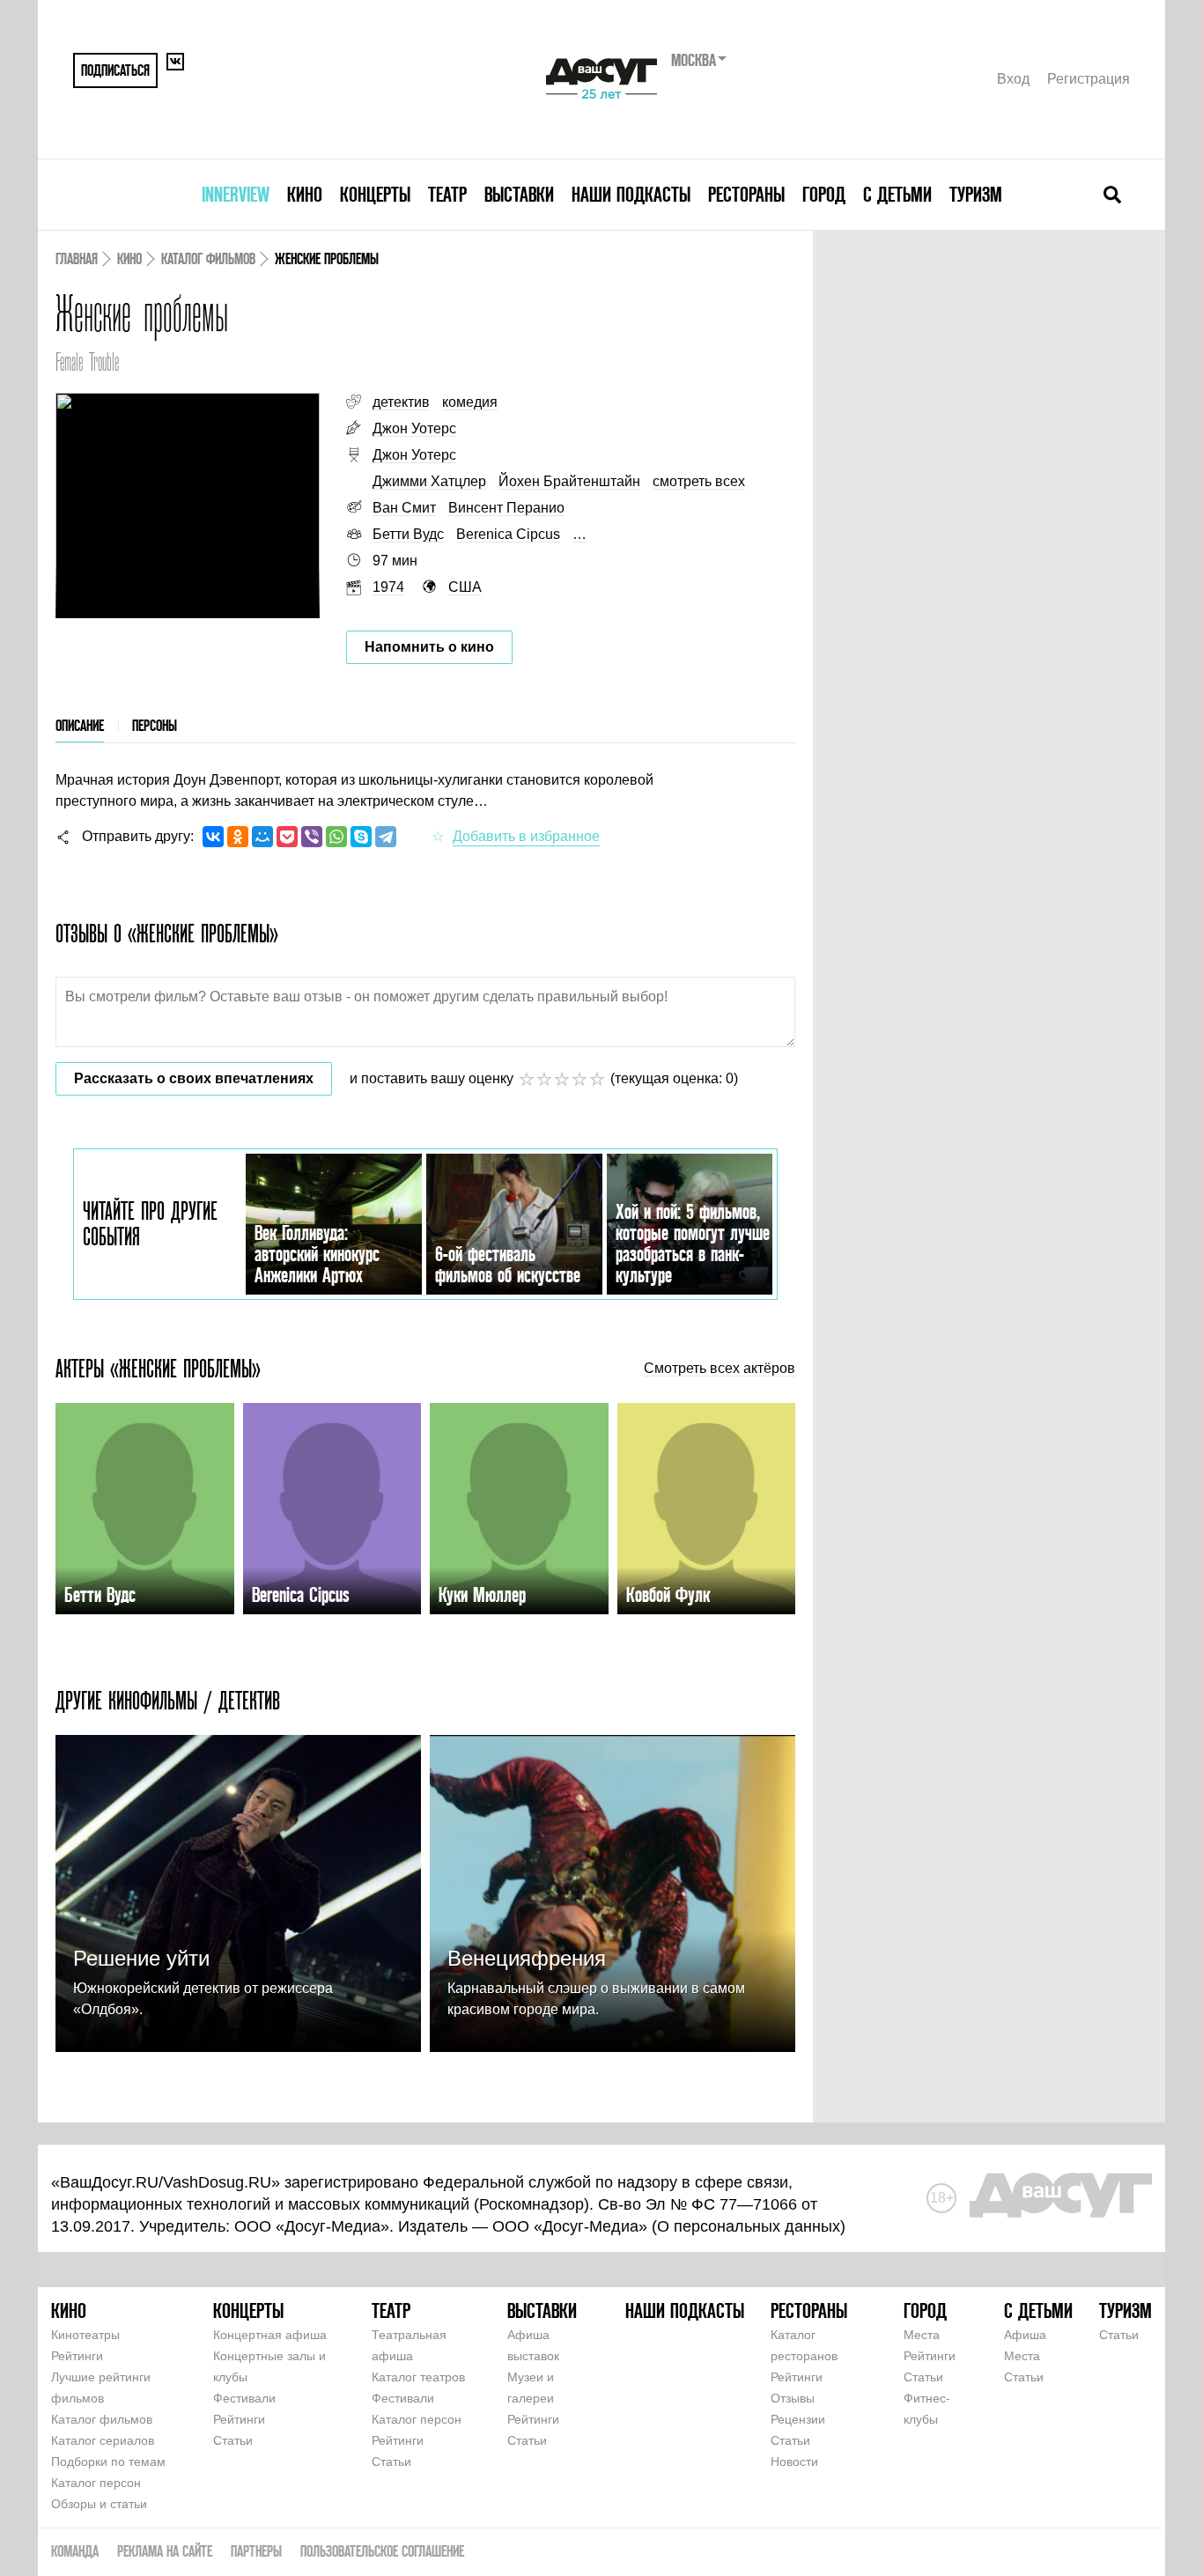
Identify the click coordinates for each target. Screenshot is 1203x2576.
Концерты (375, 194)
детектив (401, 402)
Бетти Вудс (408, 534)
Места (922, 2335)
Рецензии (798, 2419)
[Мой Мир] (262, 837)
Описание (80, 725)
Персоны (155, 725)
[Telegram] (386, 837)
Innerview (236, 194)
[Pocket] (287, 837)
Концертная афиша (270, 2335)
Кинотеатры (85, 2335)
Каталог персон (96, 2483)
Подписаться (115, 70)
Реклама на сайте (165, 2551)
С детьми (897, 194)
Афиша (1025, 2335)
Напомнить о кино (429, 647)
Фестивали (244, 2398)
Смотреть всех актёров (720, 1369)
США (465, 587)
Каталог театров (418, 2377)
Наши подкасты (631, 194)
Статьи (233, 2440)
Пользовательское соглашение (382, 2551)
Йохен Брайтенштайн (569, 481)
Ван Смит (404, 508)
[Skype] (361, 837)
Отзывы (793, 2398)
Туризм (976, 194)
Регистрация (1089, 79)
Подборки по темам (108, 2462)
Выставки (519, 194)
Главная (77, 258)
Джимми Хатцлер (429, 481)
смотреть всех (699, 481)
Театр (447, 194)
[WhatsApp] (336, 837)
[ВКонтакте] (213, 837)
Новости (794, 2462)
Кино (305, 194)
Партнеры (256, 2551)
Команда (75, 2551)
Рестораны (746, 194)
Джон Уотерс (414, 428)
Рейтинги (77, 2356)
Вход (1013, 79)
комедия (470, 402)
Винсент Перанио (506, 508)
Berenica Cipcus (508, 534)
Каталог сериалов (103, 2440)
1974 (388, 587)
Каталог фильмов (208, 258)
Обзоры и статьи (99, 2504)
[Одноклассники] (238, 837)
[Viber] (312, 837)
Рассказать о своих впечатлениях (194, 1078)
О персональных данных (749, 2226)
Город (824, 194)
